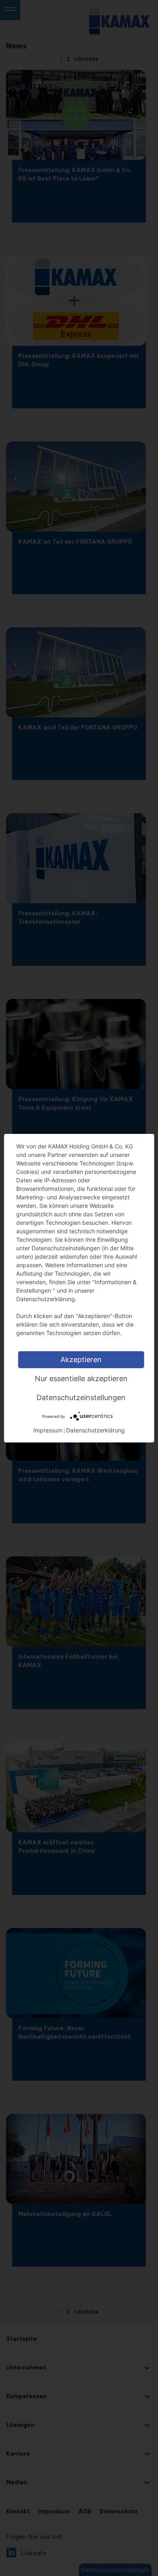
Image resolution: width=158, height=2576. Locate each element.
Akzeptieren (81, 1359)
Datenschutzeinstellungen (81, 1397)
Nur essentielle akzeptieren (81, 1378)
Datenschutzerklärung (95, 1430)
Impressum (48, 1430)
